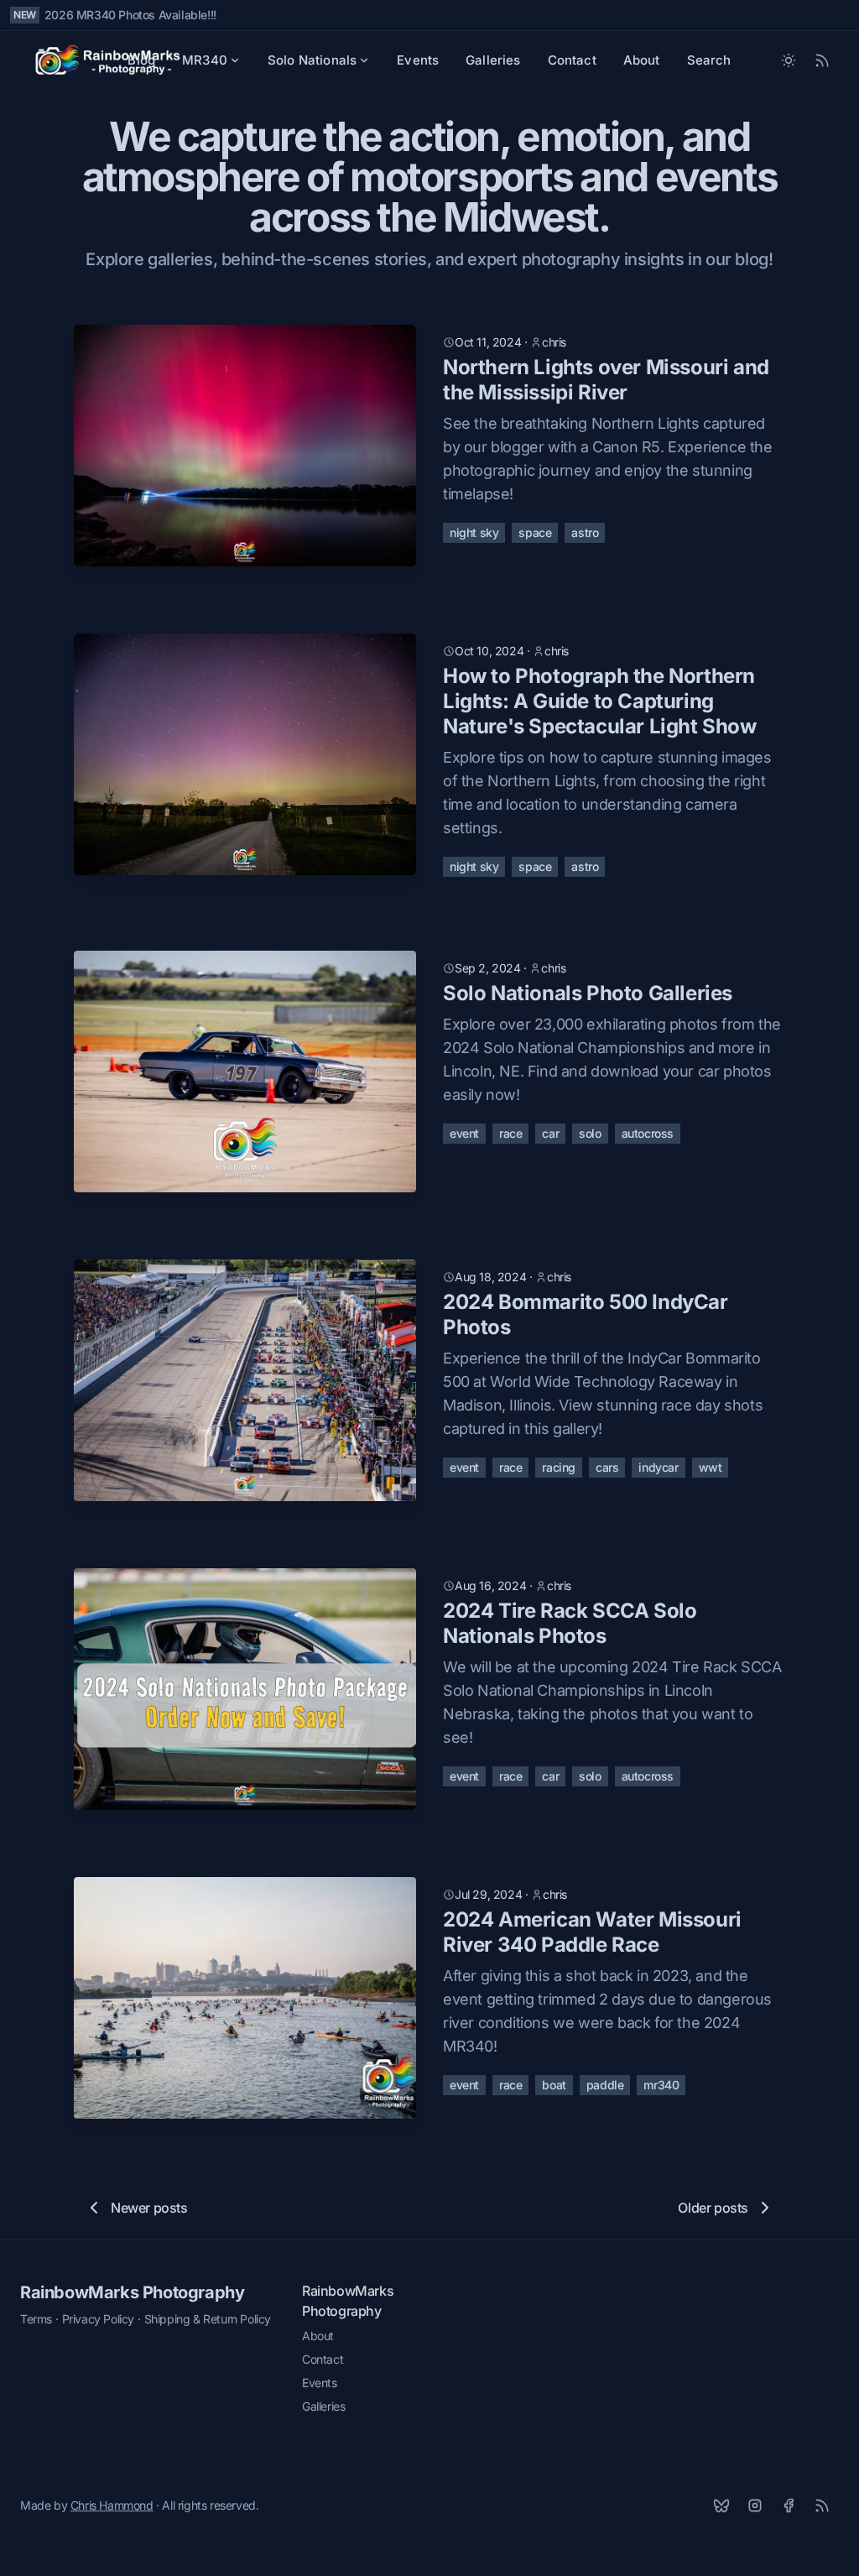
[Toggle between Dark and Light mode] (789, 60)
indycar (658, 1467)
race (510, 1133)
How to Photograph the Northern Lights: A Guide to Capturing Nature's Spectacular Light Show (600, 701)
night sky (474, 532)
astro (585, 532)
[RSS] (822, 2506)
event (464, 1133)
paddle (605, 2085)
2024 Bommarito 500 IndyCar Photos (586, 1314)
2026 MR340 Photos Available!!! (130, 15)
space (535, 532)
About (642, 60)
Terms (36, 2319)
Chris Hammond (112, 2505)
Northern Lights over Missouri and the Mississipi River (606, 380)
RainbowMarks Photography (132, 2292)
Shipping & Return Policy (208, 2319)
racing (559, 1467)
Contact (572, 60)
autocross (648, 1133)
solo (590, 1133)
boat (554, 2085)
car (550, 1133)
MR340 (205, 60)
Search (709, 60)
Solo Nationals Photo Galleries (588, 993)
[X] (721, 2506)
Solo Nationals (312, 60)
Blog (141, 60)
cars (607, 1467)
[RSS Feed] (822, 60)
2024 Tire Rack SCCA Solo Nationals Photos (570, 1623)
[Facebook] (789, 2506)
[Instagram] (755, 2506)
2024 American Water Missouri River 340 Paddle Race (592, 1932)
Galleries (493, 60)
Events (418, 60)
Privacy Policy (98, 2319)
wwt (711, 1467)
